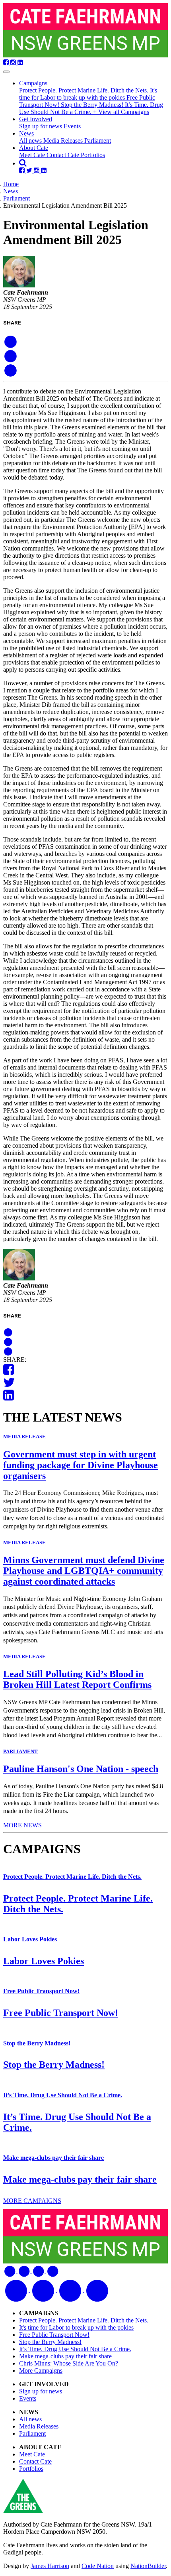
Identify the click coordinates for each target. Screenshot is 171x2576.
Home (11, 184)
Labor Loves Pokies (30, 1939)
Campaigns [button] (33, 83)
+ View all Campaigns (121, 112)
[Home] (85, 31)
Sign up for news (41, 126)
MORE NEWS (22, 1825)
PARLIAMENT (20, 1751)
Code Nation (98, 2566)
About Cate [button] (34, 148)
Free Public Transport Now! (41, 1991)
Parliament (98, 141)
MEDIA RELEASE (24, 1436)
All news (31, 141)
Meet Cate (33, 155)
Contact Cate (64, 155)
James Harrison (50, 2566)
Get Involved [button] (36, 119)
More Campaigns (41, 2371)
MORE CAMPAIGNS (32, 2201)
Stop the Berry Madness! (93, 105)
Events (72, 126)
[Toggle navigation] (6, 72)
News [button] (26, 133)
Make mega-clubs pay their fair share (53, 2158)
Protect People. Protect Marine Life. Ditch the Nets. (85, 90)
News (11, 191)
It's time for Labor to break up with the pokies (88, 94)
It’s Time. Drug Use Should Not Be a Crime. (91, 108)
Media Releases (64, 141)
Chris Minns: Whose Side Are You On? (69, 2363)
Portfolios (93, 155)
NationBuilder (148, 2566)
